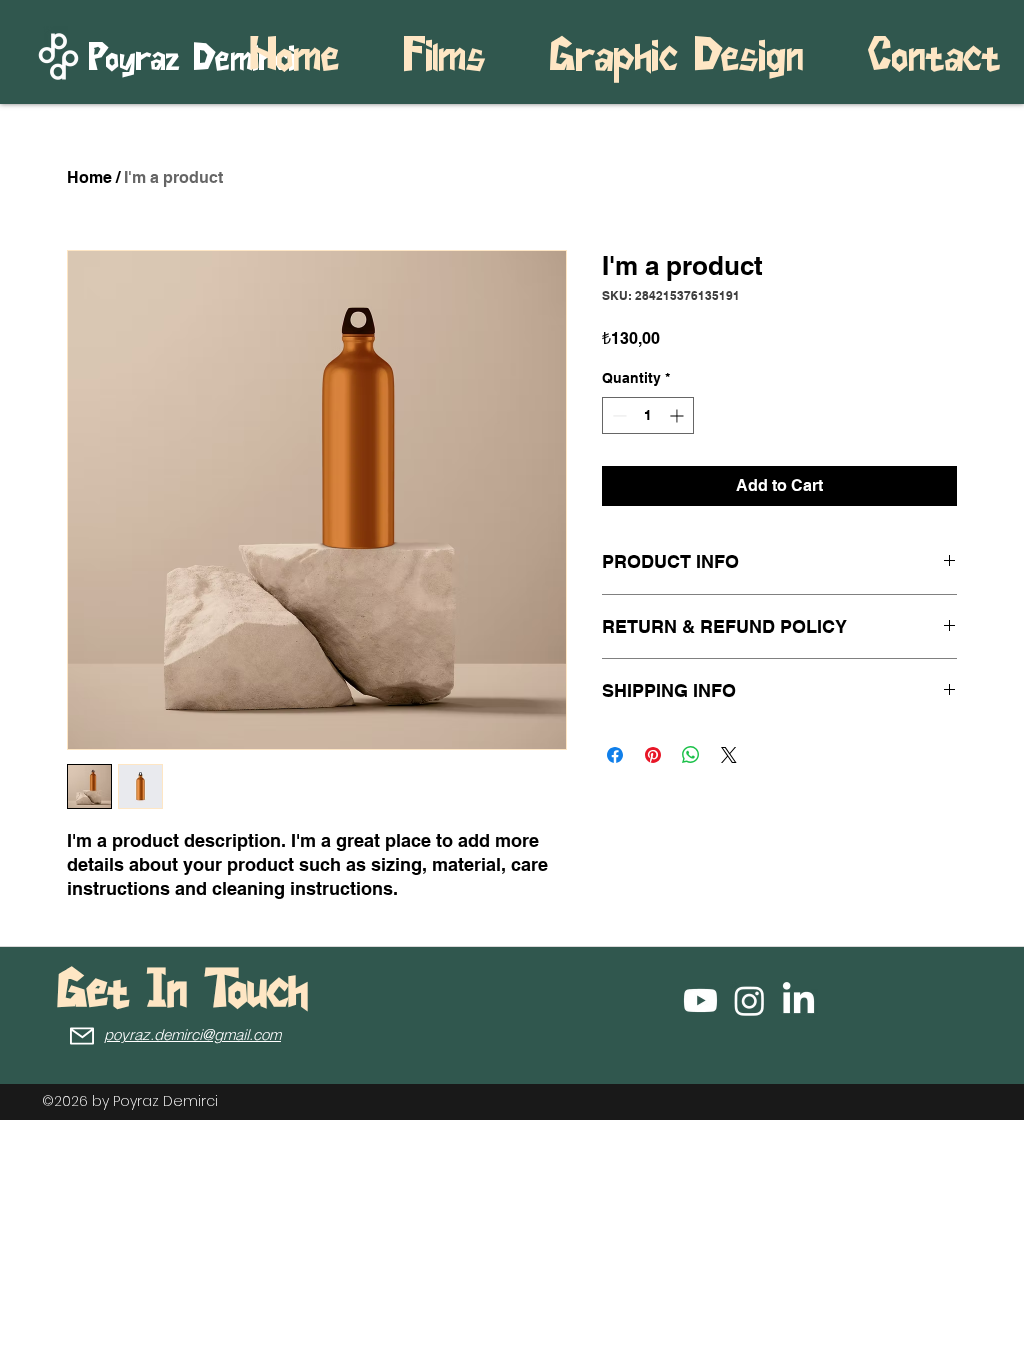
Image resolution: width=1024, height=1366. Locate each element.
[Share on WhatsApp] (691, 755)
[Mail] (82, 1035)
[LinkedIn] (798, 1000)
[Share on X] (729, 755)
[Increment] (678, 415)
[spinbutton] (648, 415)
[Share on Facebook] (615, 755)
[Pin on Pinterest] (653, 755)
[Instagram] (749, 1000)
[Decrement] (617, 415)
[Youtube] (700, 1000)
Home (89, 177)
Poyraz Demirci (165, 1101)
